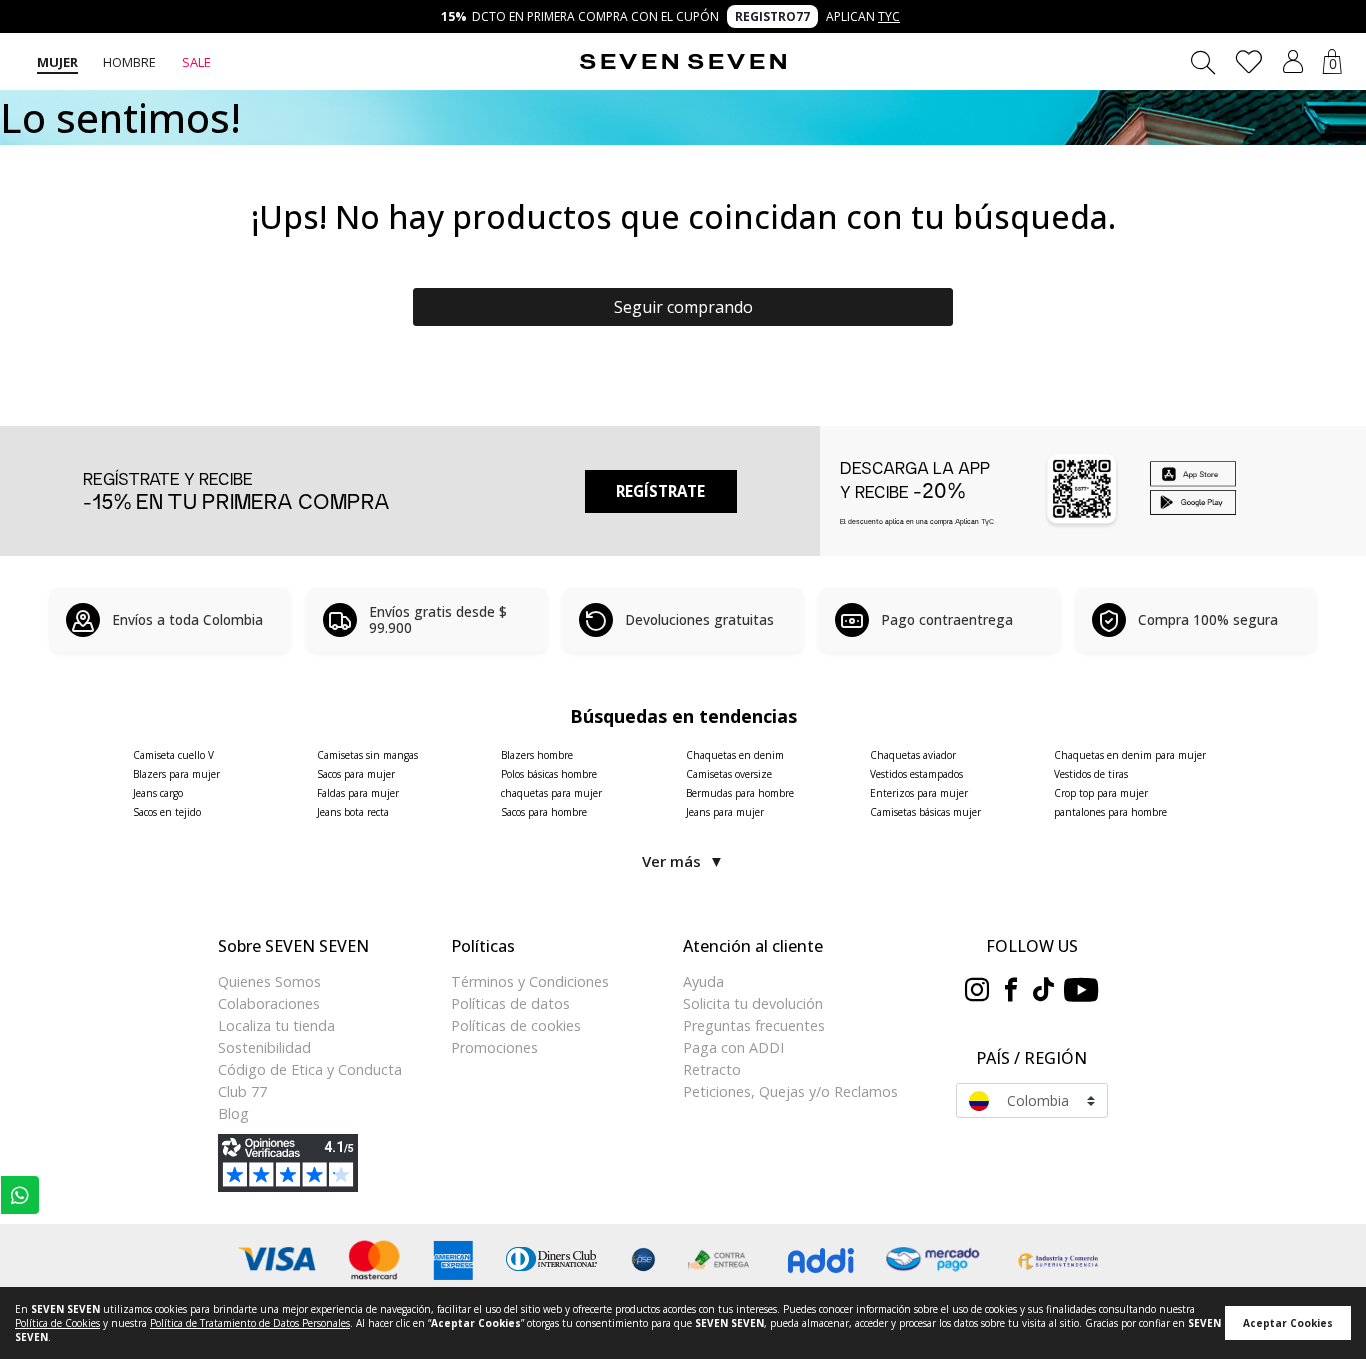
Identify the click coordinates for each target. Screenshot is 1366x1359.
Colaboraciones (269, 1003)
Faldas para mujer (358, 793)
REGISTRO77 (772, 16)
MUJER (57, 62)
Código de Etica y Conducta (310, 1069)
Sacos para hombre (544, 812)
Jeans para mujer (725, 812)
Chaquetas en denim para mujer (1130, 755)
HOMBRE (129, 62)
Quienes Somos (269, 981)
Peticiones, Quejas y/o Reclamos (790, 1091)
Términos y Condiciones (530, 981)
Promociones (494, 1047)
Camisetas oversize (729, 774)
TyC (889, 16)
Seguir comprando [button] (683, 307)
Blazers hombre (537, 755)
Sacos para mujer (356, 774)
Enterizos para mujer (919, 793)
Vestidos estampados (916, 774)
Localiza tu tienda (276, 1025)
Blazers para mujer (176, 774)
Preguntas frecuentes (754, 1025)
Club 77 (242, 1091)
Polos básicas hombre (549, 774)
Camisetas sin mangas (367, 755)
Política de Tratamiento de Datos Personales (250, 1323)
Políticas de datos (510, 1003)
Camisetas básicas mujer (925, 812)
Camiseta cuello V (173, 755)
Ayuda (703, 981)
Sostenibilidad (264, 1047)
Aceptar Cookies (1288, 1323)
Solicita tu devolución (753, 1003)
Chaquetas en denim (735, 755)
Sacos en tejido (167, 812)
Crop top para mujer (1101, 793)
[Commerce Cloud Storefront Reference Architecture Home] (683, 62)
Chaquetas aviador (913, 755)
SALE (196, 62)
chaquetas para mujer (551, 793)
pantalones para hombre (1110, 812)
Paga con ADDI (733, 1047)
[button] (1293, 61)
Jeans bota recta (353, 812)
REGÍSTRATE (660, 491)
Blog (233, 1113)
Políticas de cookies (516, 1025)
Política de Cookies (57, 1323)
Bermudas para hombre (740, 793)
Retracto (712, 1069)
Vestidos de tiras (1091, 774)
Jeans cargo (158, 793)
